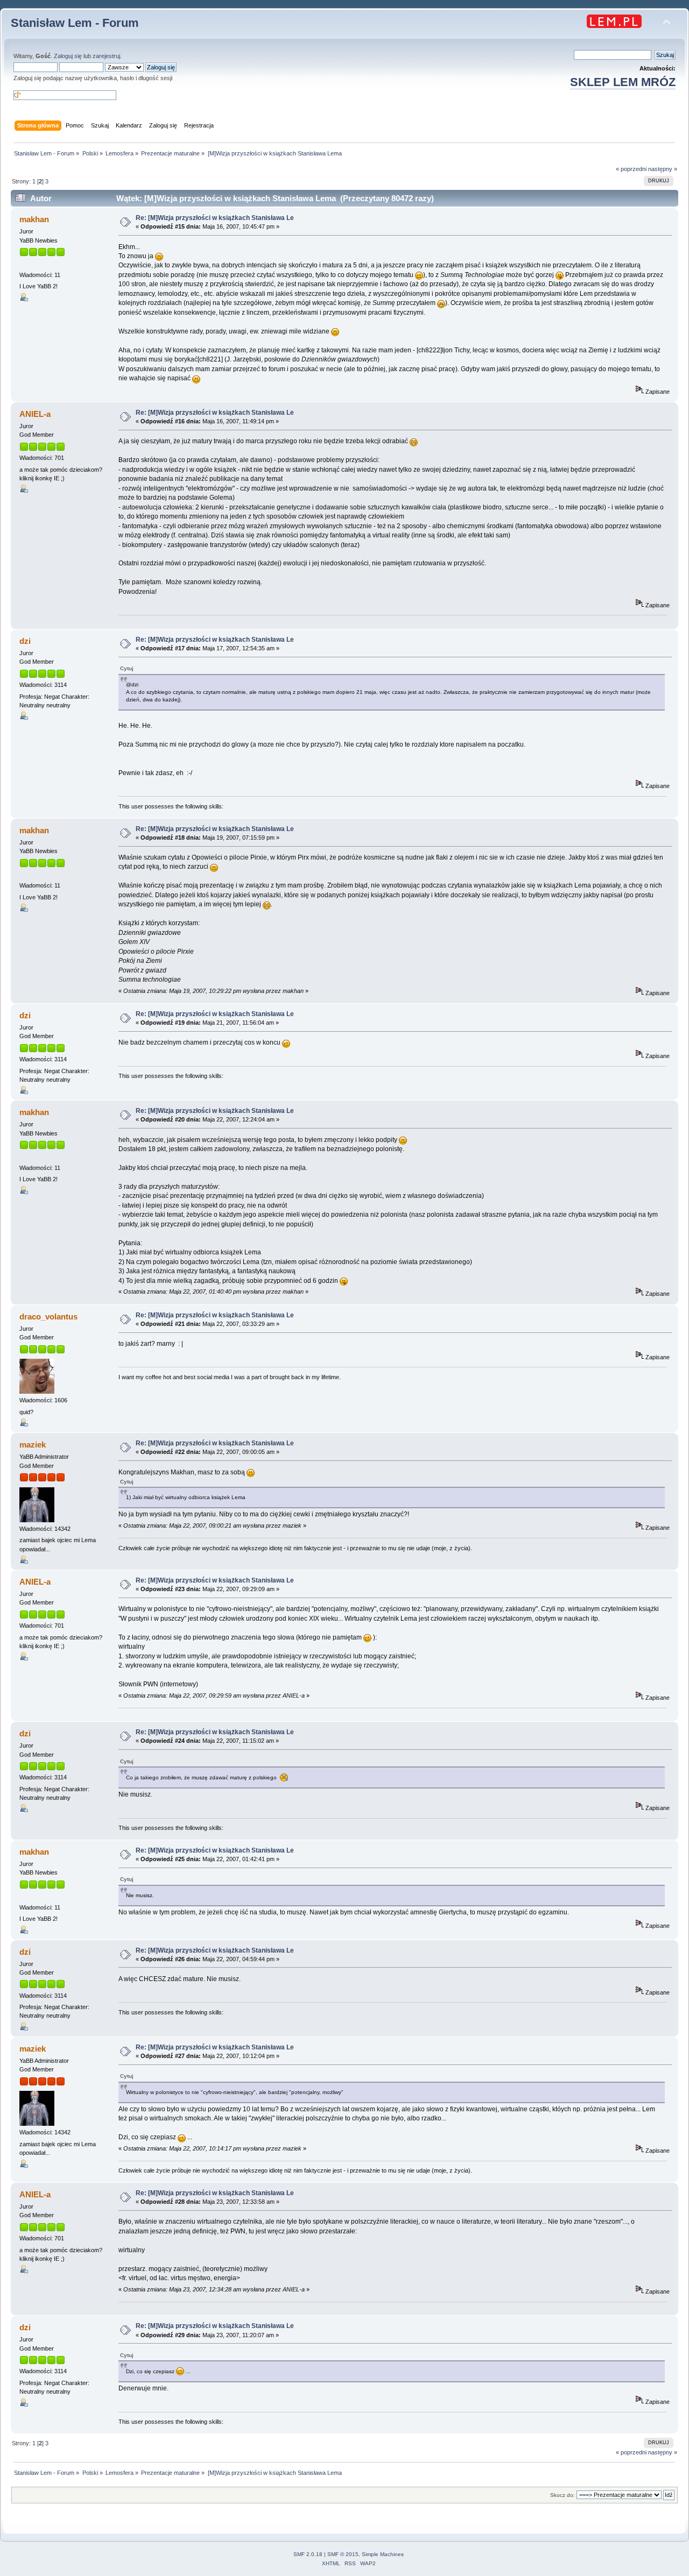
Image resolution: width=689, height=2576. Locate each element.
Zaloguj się (68, 56)
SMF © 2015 (343, 2554)
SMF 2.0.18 (308, 2554)
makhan (34, 219)
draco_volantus (48, 1317)
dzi (25, 641)
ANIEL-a (35, 414)
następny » (663, 169)
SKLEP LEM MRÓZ (623, 82)
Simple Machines (383, 2554)
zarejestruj (106, 56)
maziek (33, 1445)
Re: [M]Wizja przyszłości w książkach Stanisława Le (215, 218)
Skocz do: (563, 2495)
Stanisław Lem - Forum (75, 23)
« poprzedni (631, 169)
